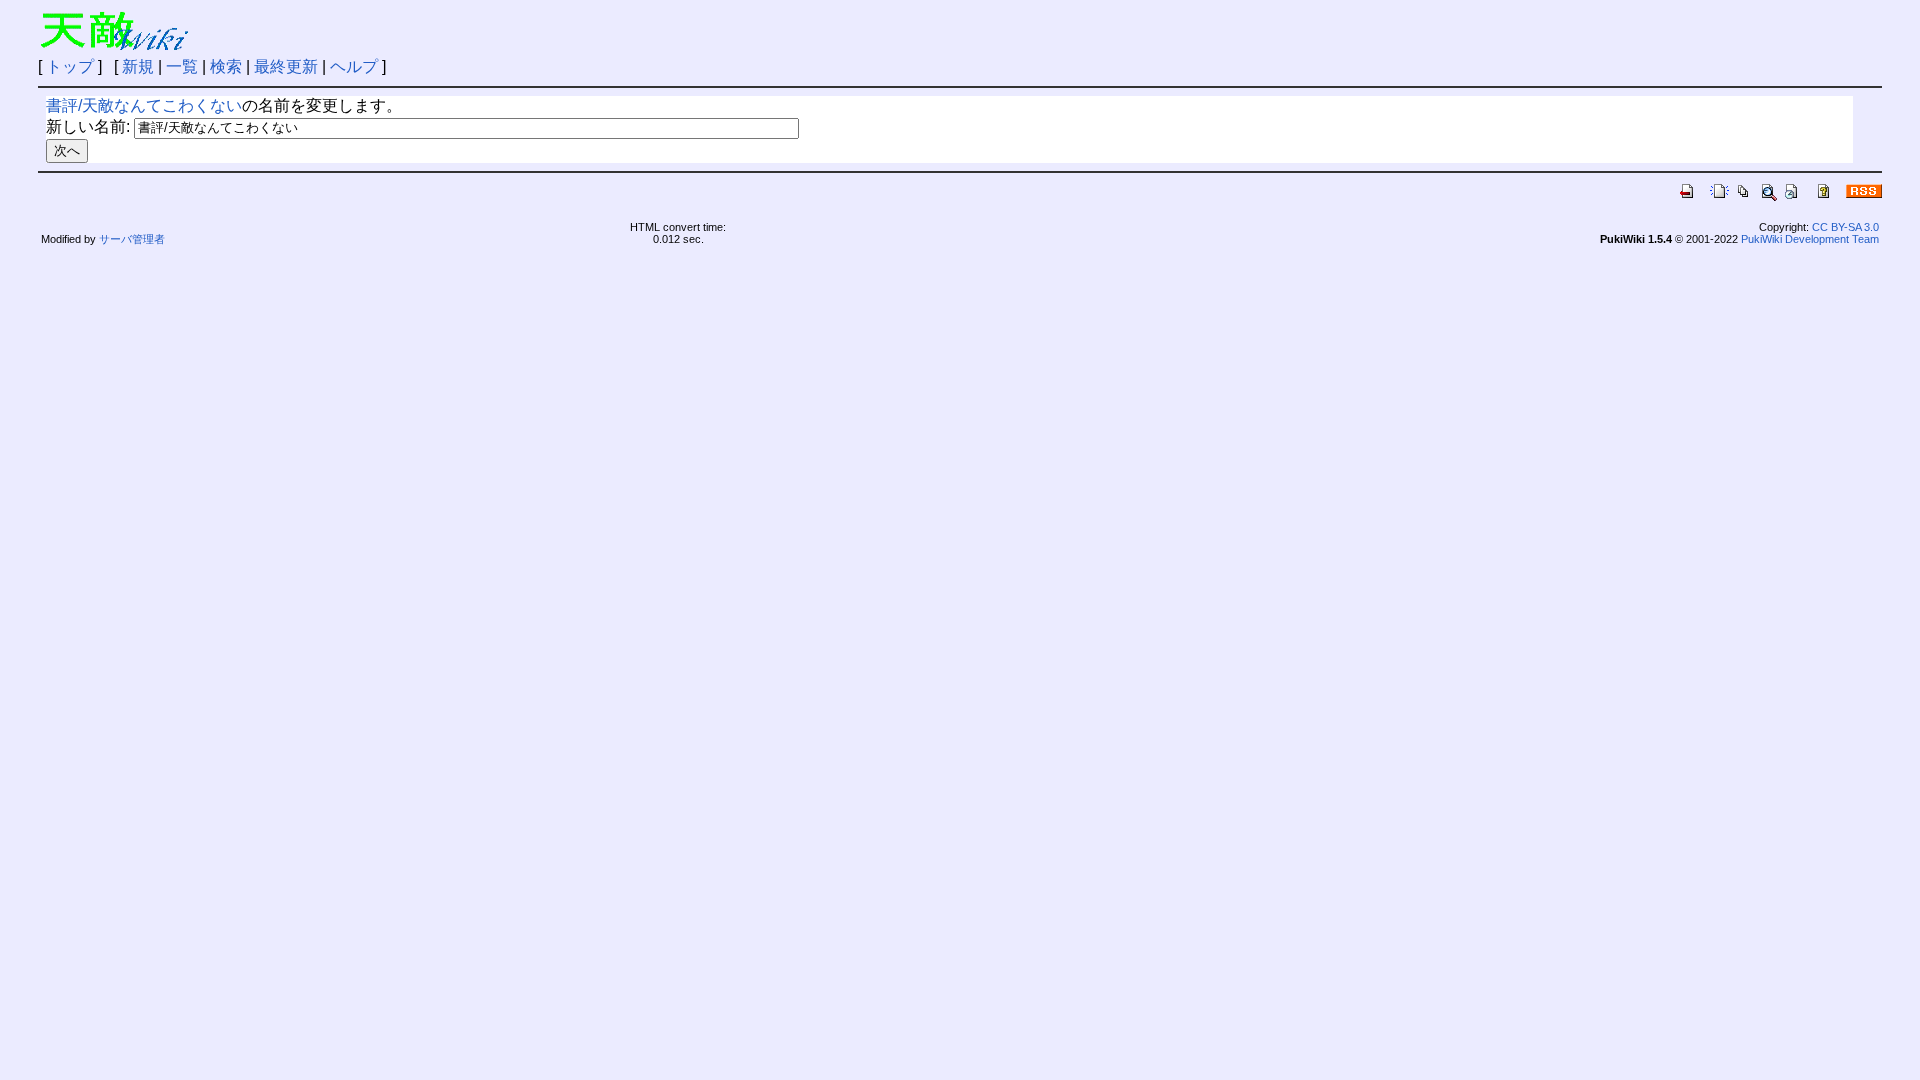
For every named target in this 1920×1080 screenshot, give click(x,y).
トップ (70, 66)
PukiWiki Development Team (1810, 239)
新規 (138, 66)
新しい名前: (88, 126)
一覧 (182, 66)
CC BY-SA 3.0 (1845, 227)
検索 (226, 66)
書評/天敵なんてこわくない (144, 105)
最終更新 (286, 66)
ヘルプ (354, 66)
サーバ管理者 (132, 239)
